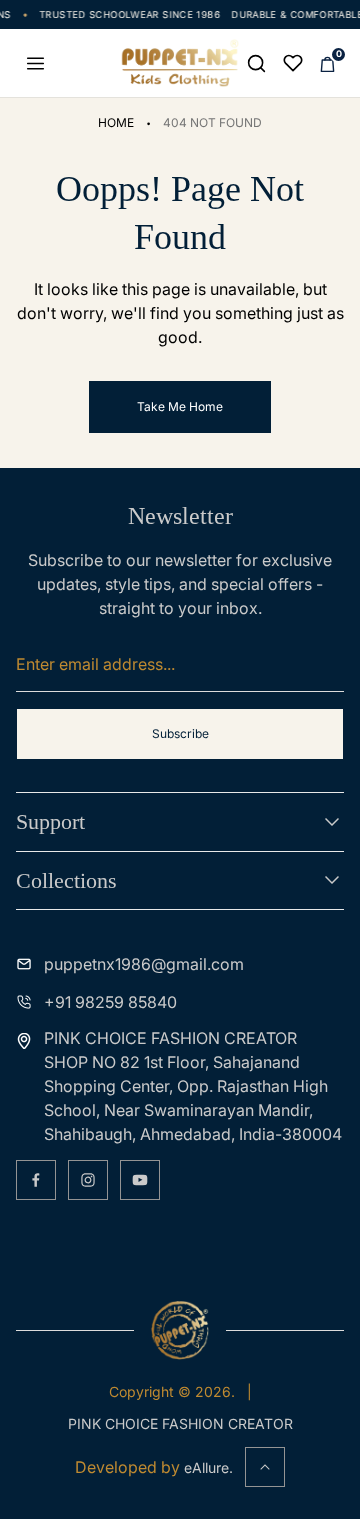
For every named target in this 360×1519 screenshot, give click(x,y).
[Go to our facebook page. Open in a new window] (36, 1180)
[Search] (256, 63)
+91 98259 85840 (110, 1002)
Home (116, 122)
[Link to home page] (180, 1330)
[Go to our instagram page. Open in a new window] (88, 1180)
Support (50, 821)
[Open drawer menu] (35, 63)
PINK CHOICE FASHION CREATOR (180, 1423)
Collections (66, 880)
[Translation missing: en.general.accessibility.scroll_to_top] (265, 1467)
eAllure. (208, 1467)
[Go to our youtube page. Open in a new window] (140, 1180)
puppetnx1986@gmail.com (144, 964)
